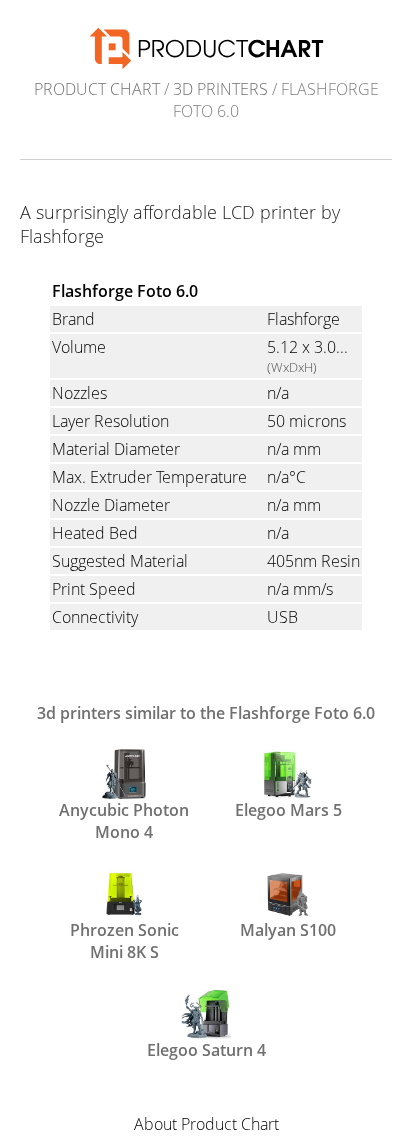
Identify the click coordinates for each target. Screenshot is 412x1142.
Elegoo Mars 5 (288, 810)
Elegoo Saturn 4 (206, 1050)
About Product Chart (206, 1124)
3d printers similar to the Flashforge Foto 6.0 (206, 713)
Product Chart (97, 89)
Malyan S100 (288, 930)
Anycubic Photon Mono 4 (124, 819)
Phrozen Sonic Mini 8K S (124, 939)
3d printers (220, 89)
